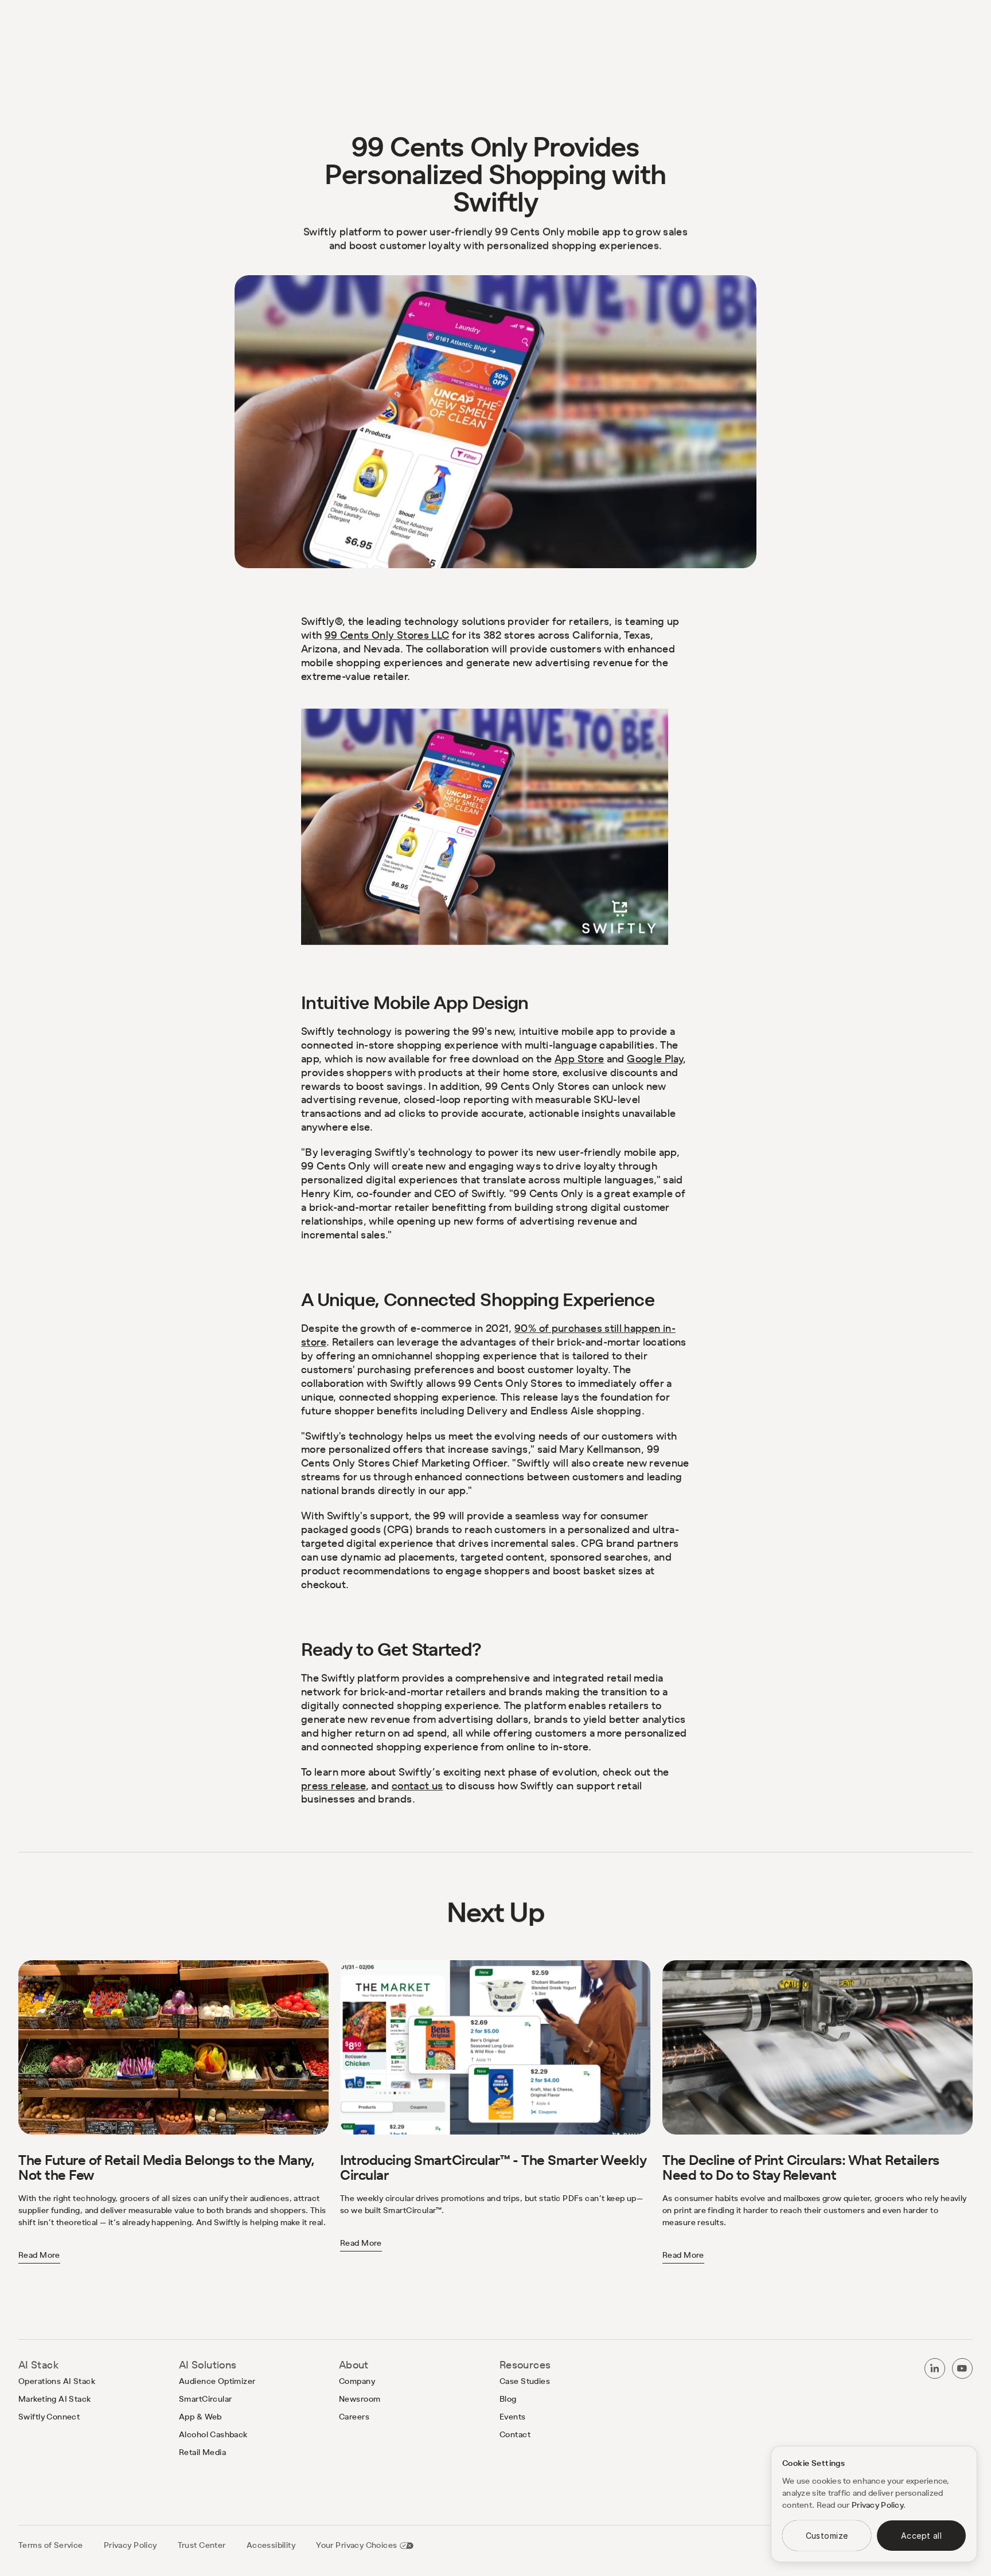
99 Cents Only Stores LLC (387, 635)
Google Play (655, 1059)
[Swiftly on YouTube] (962, 2368)
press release (333, 1785)
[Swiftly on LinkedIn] (935, 2368)
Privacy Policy (877, 2505)
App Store (579, 1059)
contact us (418, 1785)
